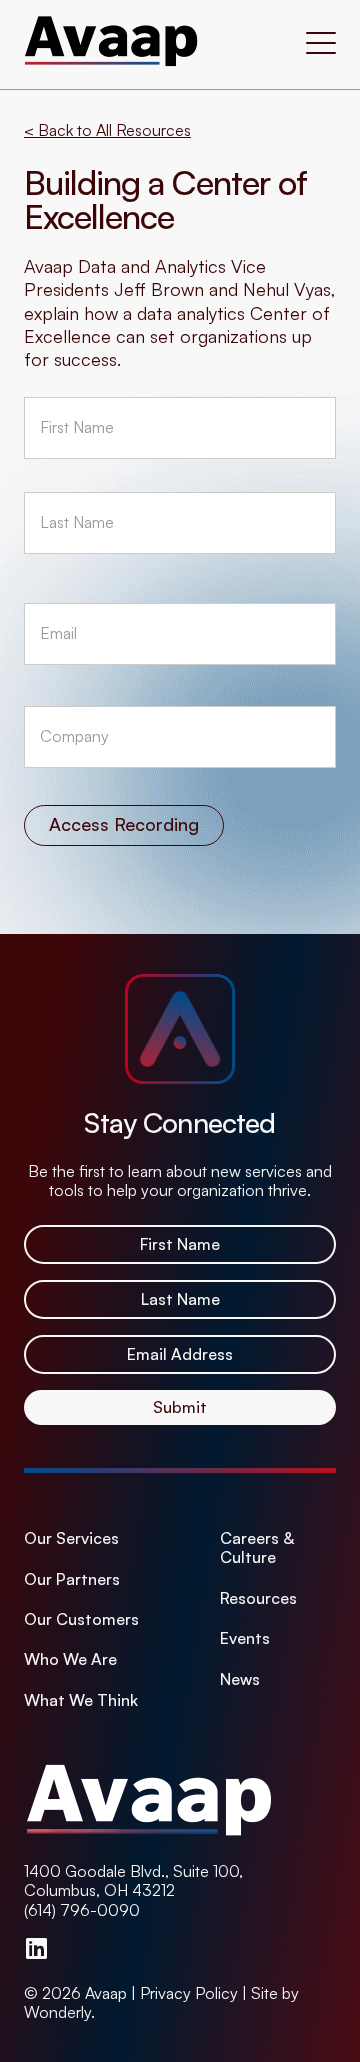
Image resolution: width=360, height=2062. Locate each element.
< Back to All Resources (107, 130)
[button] (321, 45)
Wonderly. (59, 2012)
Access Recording (124, 824)
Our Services (71, 1538)
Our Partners (72, 1579)
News (240, 1679)
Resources (258, 1598)
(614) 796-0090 (82, 1910)
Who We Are (70, 1659)
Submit (180, 1407)
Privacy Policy (189, 1993)
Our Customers (81, 1619)
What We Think (81, 1700)
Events (245, 1638)
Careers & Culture (257, 1548)
